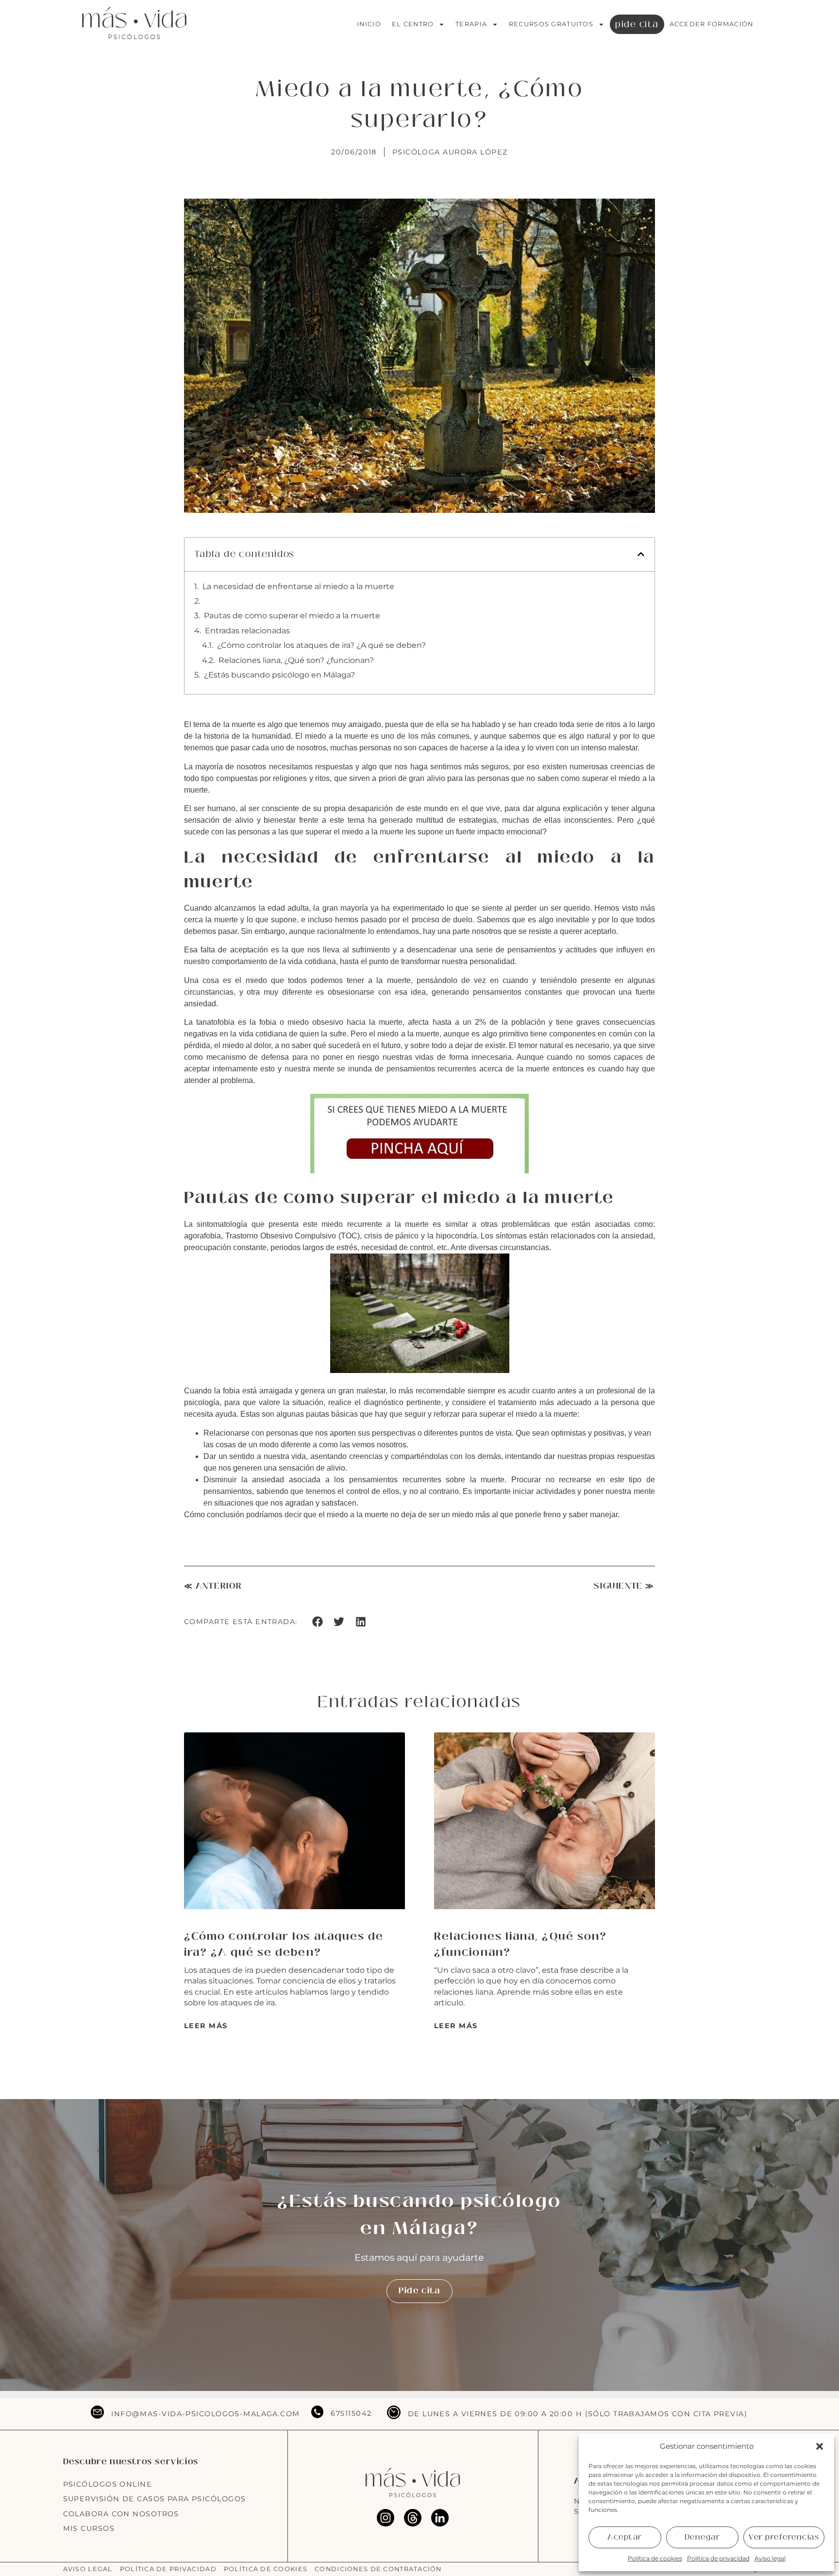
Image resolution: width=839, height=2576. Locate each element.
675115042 (351, 2413)
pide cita (637, 24)
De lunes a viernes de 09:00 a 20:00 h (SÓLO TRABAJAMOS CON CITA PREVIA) (578, 2414)
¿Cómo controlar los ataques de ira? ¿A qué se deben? (321, 645)
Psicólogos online (108, 2484)
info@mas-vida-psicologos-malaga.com (205, 2414)
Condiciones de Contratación (378, 2569)
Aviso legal (770, 2558)
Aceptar (625, 2537)
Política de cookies (655, 2558)
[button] (820, 2446)
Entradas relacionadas (247, 631)
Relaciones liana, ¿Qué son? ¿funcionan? (296, 660)
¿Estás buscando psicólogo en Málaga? (279, 675)
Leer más (206, 2026)
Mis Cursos (89, 2528)
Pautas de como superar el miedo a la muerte (292, 616)
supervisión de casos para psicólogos (155, 2499)
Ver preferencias (784, 2537)
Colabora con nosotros (121, 2514)
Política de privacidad (718, 2558)
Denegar (703, 2537)
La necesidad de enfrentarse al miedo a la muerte (298, 586)
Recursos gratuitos (551, 24)
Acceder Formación (712, 24)
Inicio (369, 24)
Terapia (471, 24)
